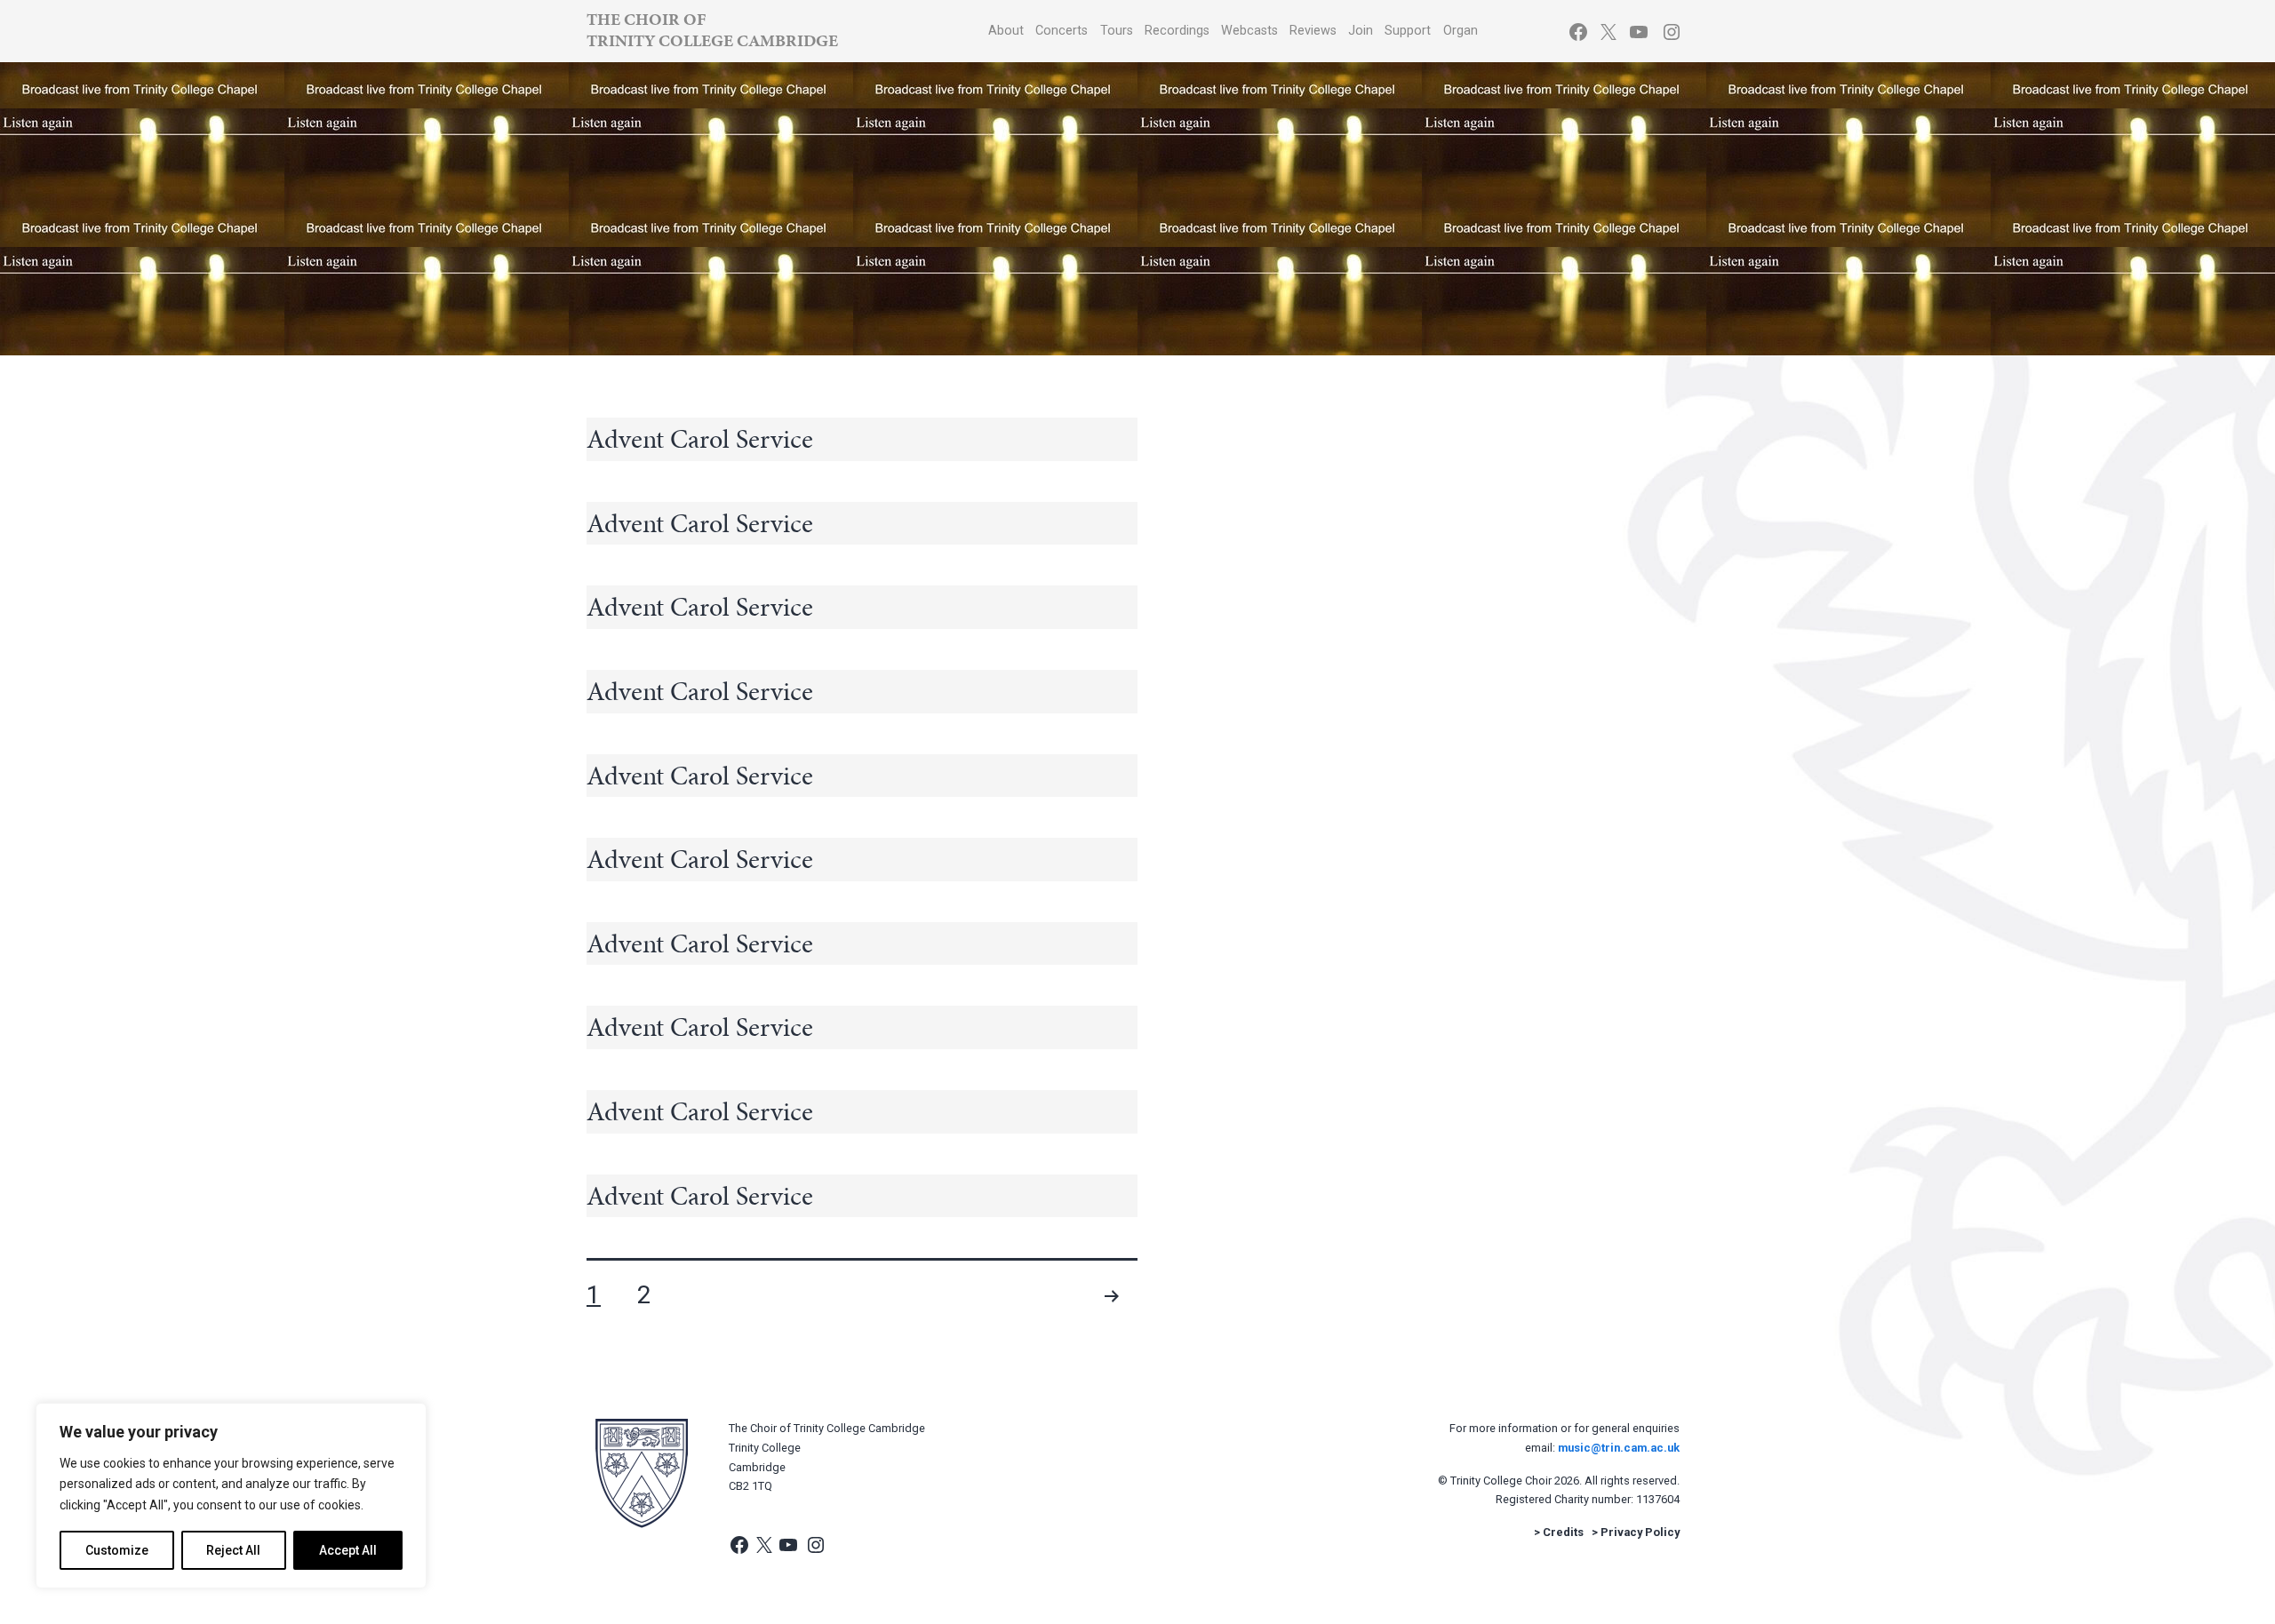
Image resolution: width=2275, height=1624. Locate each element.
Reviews (1313, 31)
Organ (1461, 31)
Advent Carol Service (700, 439)
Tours (1117, 31)
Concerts (1062, 31)
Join (1361, 31)
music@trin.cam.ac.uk (1619, 1448)
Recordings (1177, 31)
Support (1408, 31)
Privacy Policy (1640, 1532)
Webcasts (1249, 31)
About (1006, 31)
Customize (117, 1550)
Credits (1563, 1532)
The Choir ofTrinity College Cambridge (712, 30)
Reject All (233, 1550)
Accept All (348, 1550)
